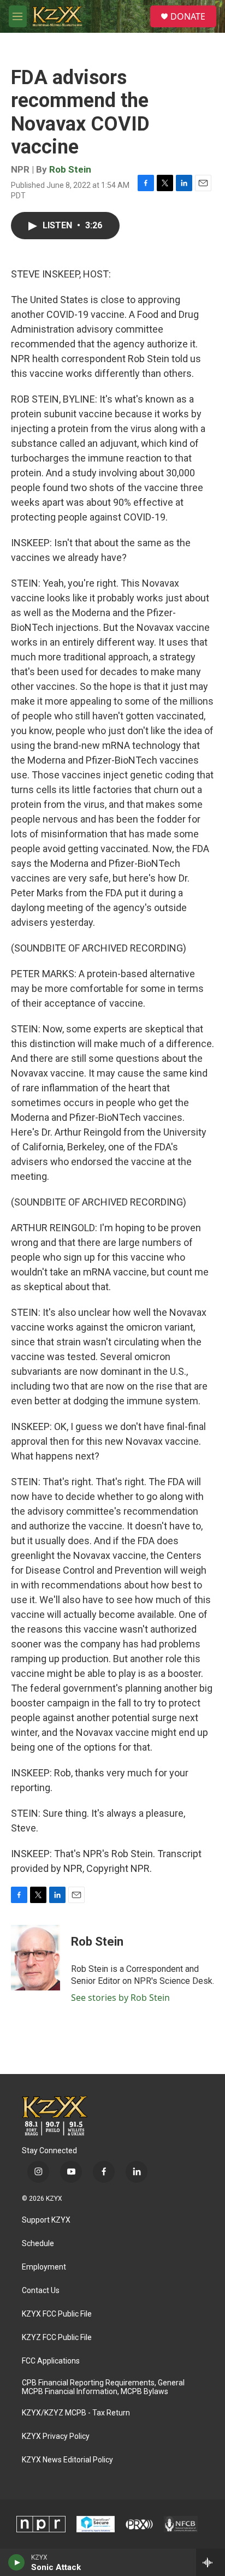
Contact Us (41, 2291)
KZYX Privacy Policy (56, 2436)
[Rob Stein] (35, 1958)
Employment (44, 2267)
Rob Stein (70, 169)
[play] (17, 2562)
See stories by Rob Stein (120, 1998)
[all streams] (211, 2562)
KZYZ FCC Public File (57, 2338)
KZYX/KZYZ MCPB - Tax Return (76, 2413)
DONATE (188, 16)
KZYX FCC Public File (57, 2314)
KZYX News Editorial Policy (67, 2460)
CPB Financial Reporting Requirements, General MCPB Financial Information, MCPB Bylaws (103, 2387)
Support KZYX (46, 2220)
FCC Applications (51, 2361)
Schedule (38, 2244)
